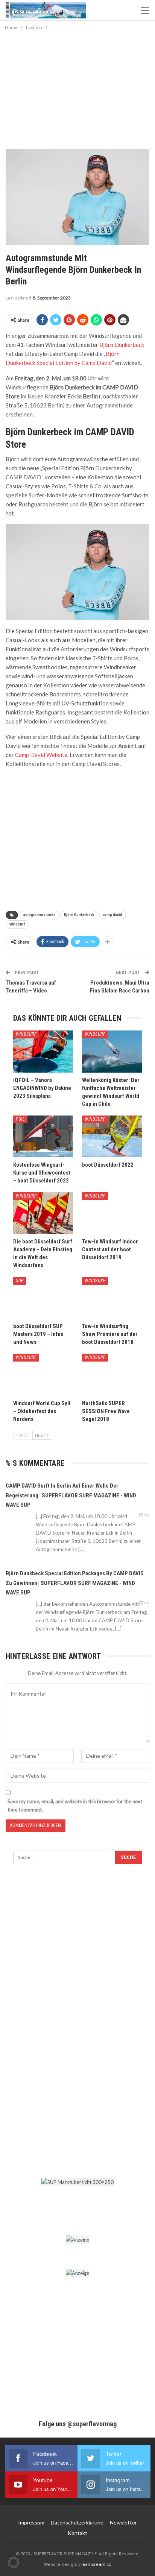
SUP (20, 1281)
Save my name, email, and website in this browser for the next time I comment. (75, 1805)
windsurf (17, 924)
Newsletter (123, 2522)
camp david (112, 915)
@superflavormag (92, 2424)
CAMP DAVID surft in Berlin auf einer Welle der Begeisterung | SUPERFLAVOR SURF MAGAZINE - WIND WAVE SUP (71, 1495)
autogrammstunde (39, 915)
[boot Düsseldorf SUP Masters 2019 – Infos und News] (43, 1298)
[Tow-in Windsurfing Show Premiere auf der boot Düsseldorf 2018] (112, 1298)
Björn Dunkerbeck (122, 345)
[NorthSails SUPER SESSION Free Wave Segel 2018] (112, 1375)
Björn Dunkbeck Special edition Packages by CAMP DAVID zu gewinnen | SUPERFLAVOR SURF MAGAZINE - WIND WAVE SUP (75, 1583)
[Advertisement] (77, 88)
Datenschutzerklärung (77, 2522)
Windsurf (26, 1034)
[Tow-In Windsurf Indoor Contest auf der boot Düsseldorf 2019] (112, 1213)
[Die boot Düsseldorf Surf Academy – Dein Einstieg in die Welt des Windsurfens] (43, 1213)
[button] (14, 2562)
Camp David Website (41, 755)
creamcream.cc (95, 2564)
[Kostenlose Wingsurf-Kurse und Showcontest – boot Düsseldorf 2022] (43, 1136)
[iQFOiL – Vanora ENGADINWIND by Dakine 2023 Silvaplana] (43, 1051)
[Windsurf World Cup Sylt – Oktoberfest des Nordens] (43, 1375)
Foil (20, 1119)
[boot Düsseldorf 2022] (112, 1136)
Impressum (31, 2522)
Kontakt (77, 2533)
